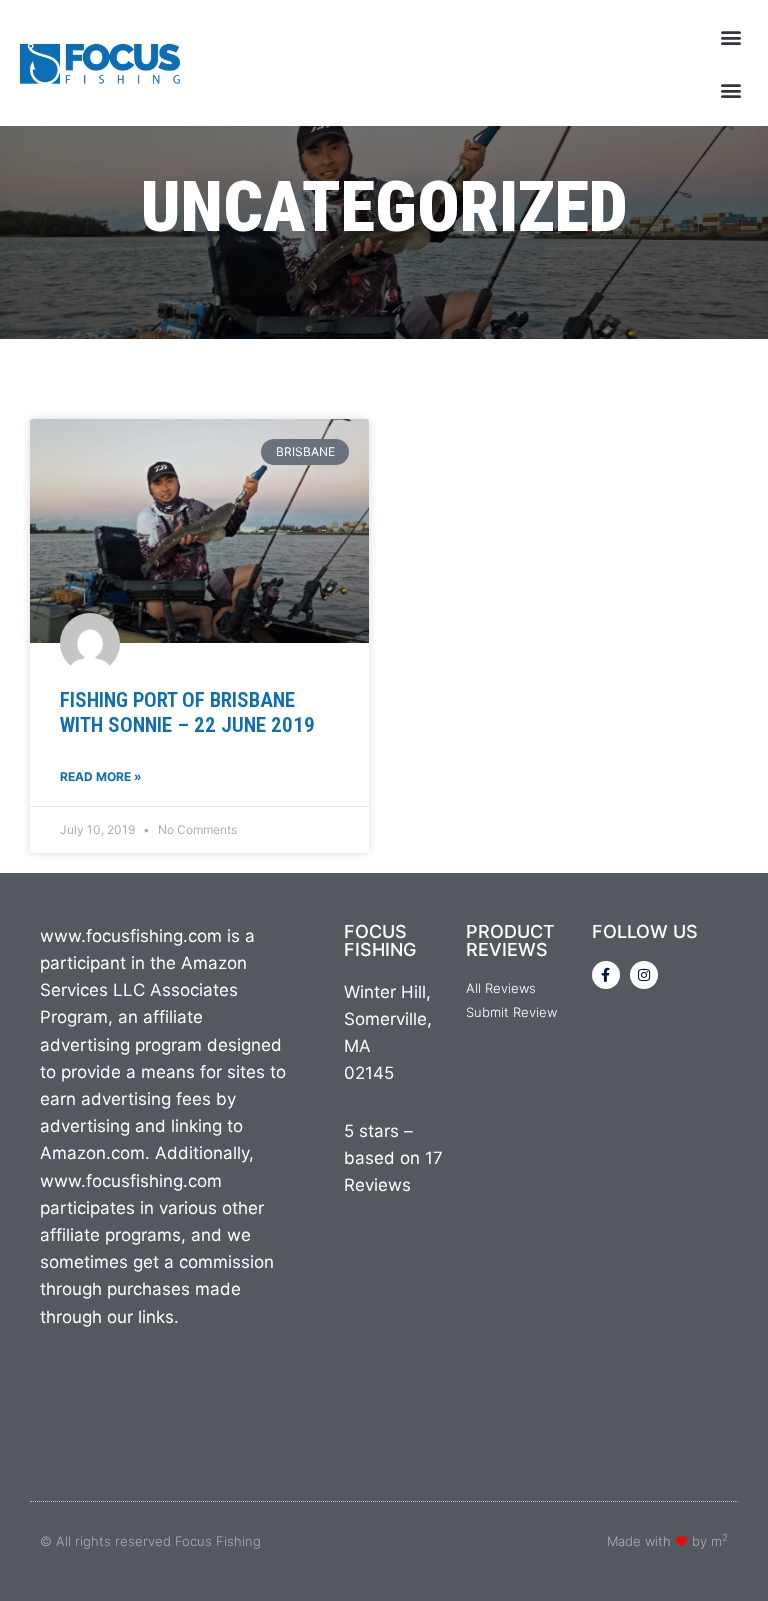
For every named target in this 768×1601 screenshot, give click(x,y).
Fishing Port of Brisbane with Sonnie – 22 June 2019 (187, 712)
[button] (731, 36)
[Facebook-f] (606, 975)
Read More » (101, 776)
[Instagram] (644, 975)
